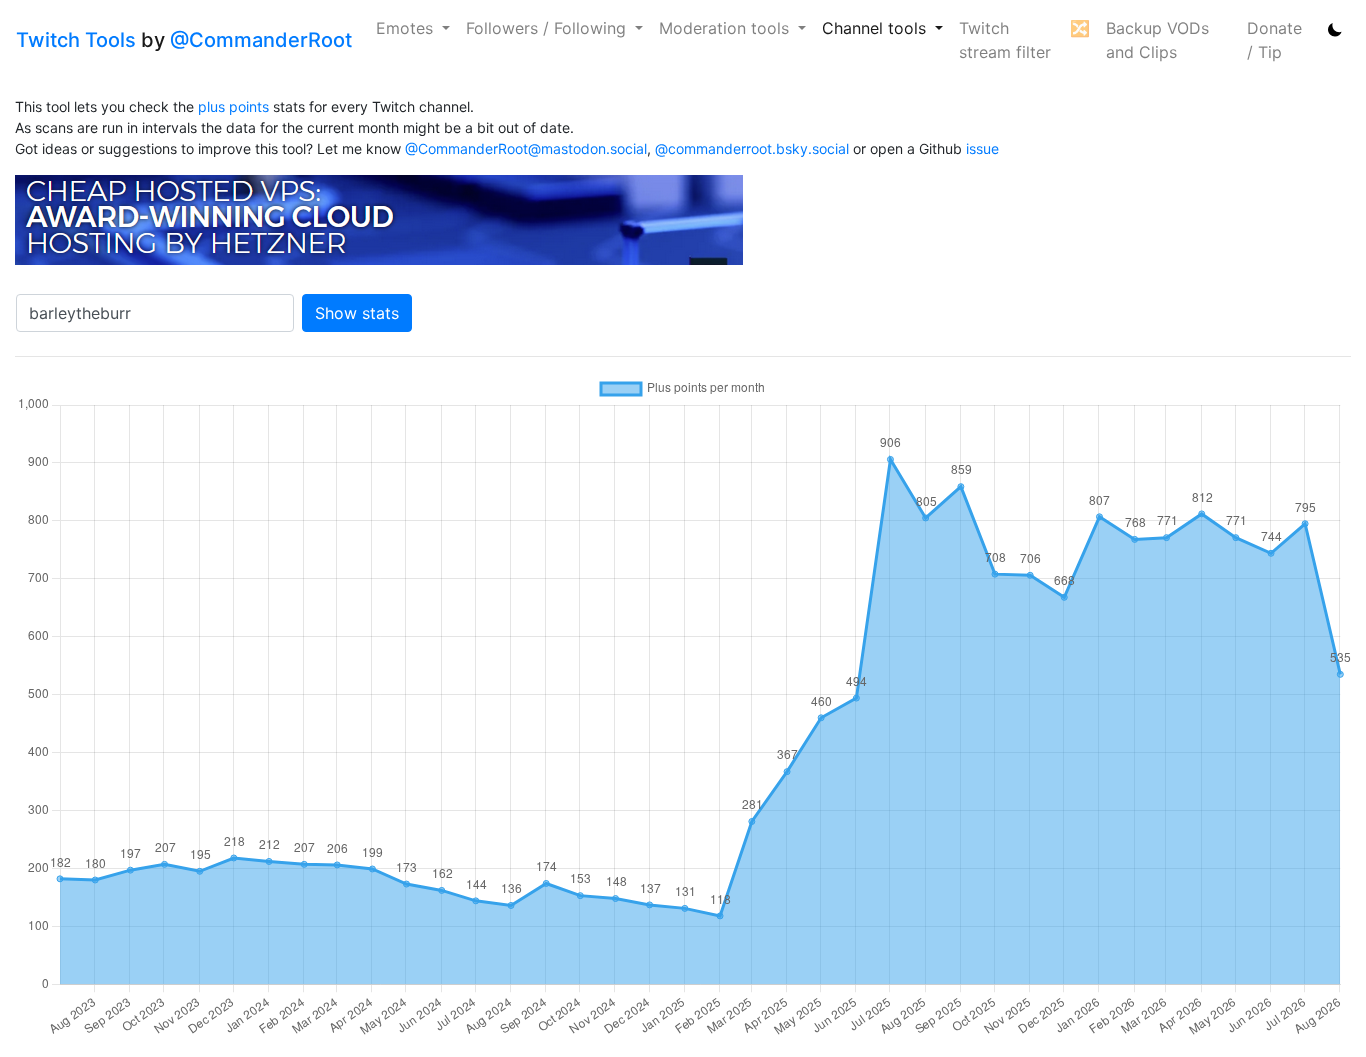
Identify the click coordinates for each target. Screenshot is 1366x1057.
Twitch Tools (76, 40)
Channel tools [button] (876, 28)
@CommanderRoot (261, 40)
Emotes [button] (407, 28)
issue (982, 148)
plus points (233, 106)
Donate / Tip (1274, 40)
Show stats (357, 313)
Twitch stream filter (1005, 40)
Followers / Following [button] (548, 28)
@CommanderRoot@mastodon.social (526, 148)
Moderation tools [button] (726, 28)
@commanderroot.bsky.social (752, 148)
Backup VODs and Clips (1157, 40)
